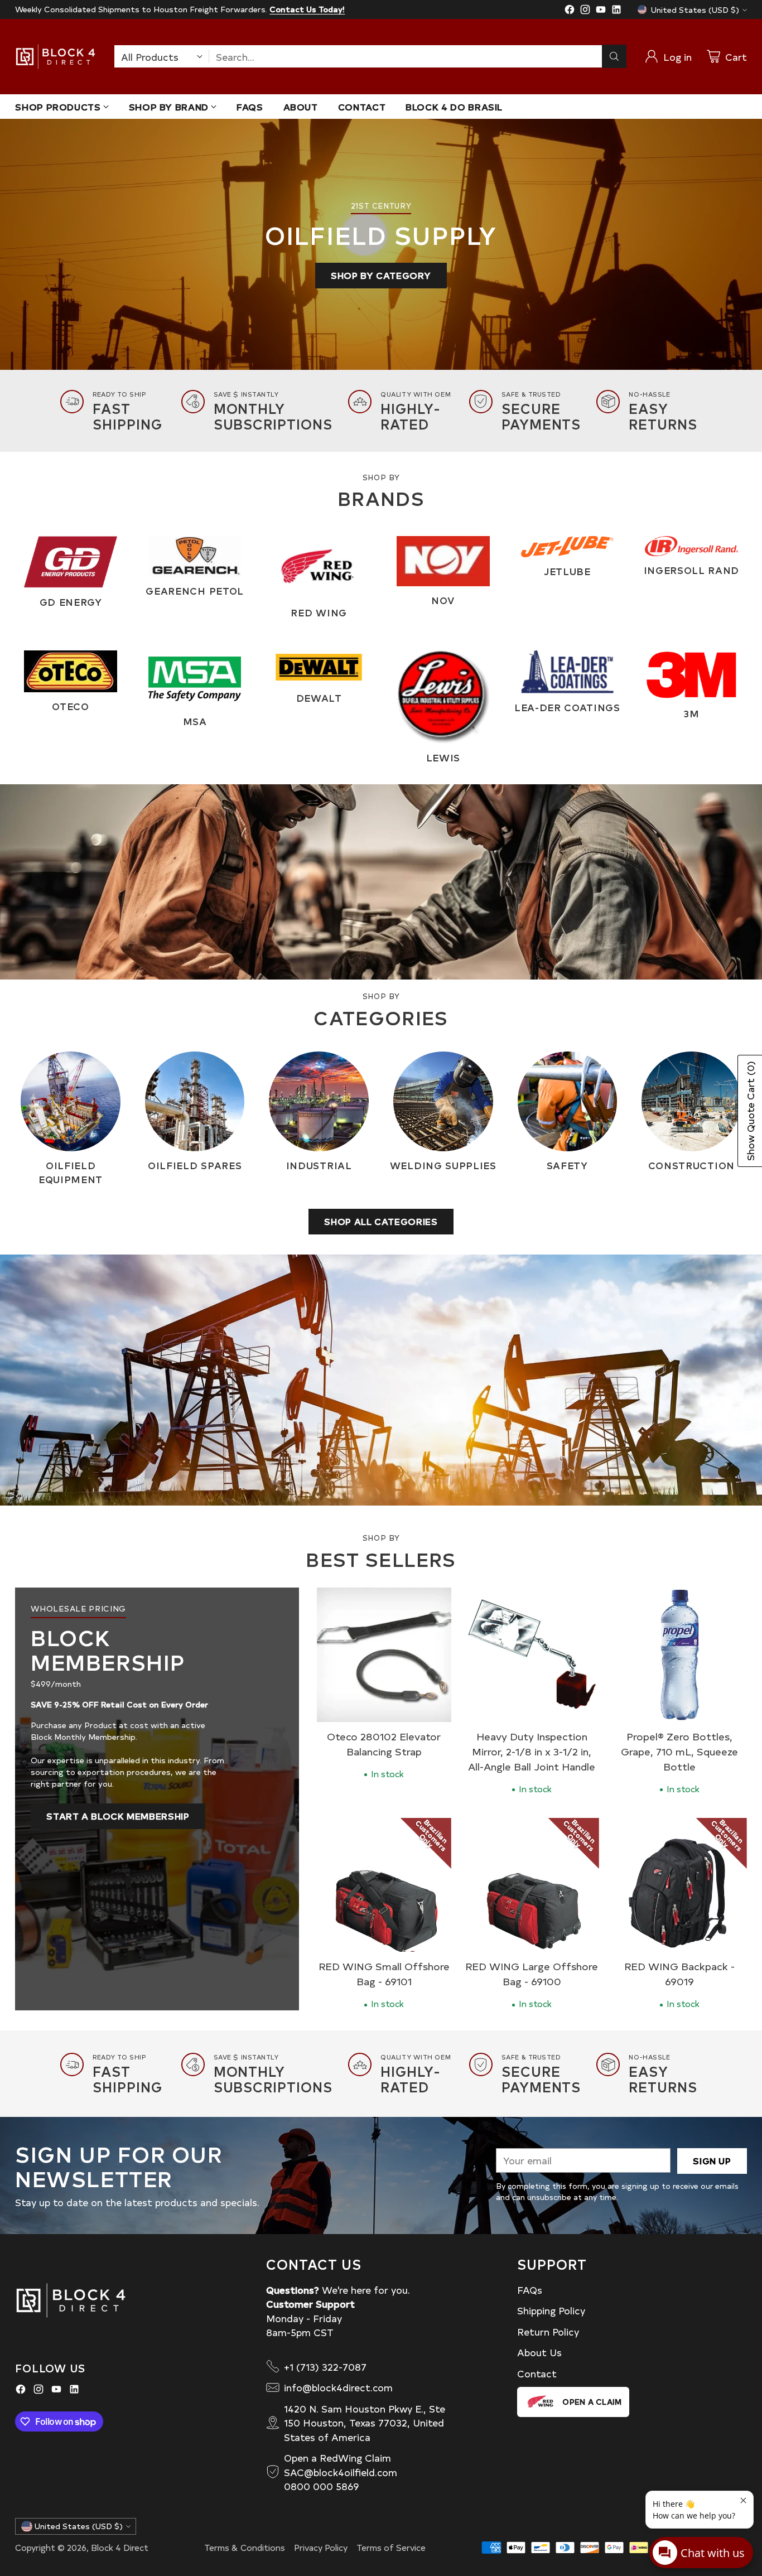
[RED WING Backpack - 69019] (680, 1885)
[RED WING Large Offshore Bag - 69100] (532, 1885)
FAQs (530, 2290)
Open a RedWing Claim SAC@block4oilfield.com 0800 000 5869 (341, 2472)
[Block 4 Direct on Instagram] (585, 11)
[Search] (614, 56)
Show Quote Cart (750, 1111)
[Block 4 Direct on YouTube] (601, 11)
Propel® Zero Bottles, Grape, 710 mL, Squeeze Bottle (679, 1751)
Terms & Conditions (245, 2547)
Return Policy (548, 2331)
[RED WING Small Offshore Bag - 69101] (384, 1885)
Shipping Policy (551, 2310)
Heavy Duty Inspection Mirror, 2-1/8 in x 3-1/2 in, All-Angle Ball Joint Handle (532, 1751)
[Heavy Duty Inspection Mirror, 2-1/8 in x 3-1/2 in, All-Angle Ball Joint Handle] (532, 1655)
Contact (537, 2373)
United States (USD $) (695, 10)
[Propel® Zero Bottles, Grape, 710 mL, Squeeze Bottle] (680, 1655)
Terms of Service (391, 2547)
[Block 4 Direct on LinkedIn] (616, 11)
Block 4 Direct (120, 2547)
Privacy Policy (321, 2547)
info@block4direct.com (338, 2387)
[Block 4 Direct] (56, 57)
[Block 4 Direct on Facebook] (570, 11)
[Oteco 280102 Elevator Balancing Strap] (384, 1655)
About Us (539, 2352)
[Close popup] (743, 2501)
